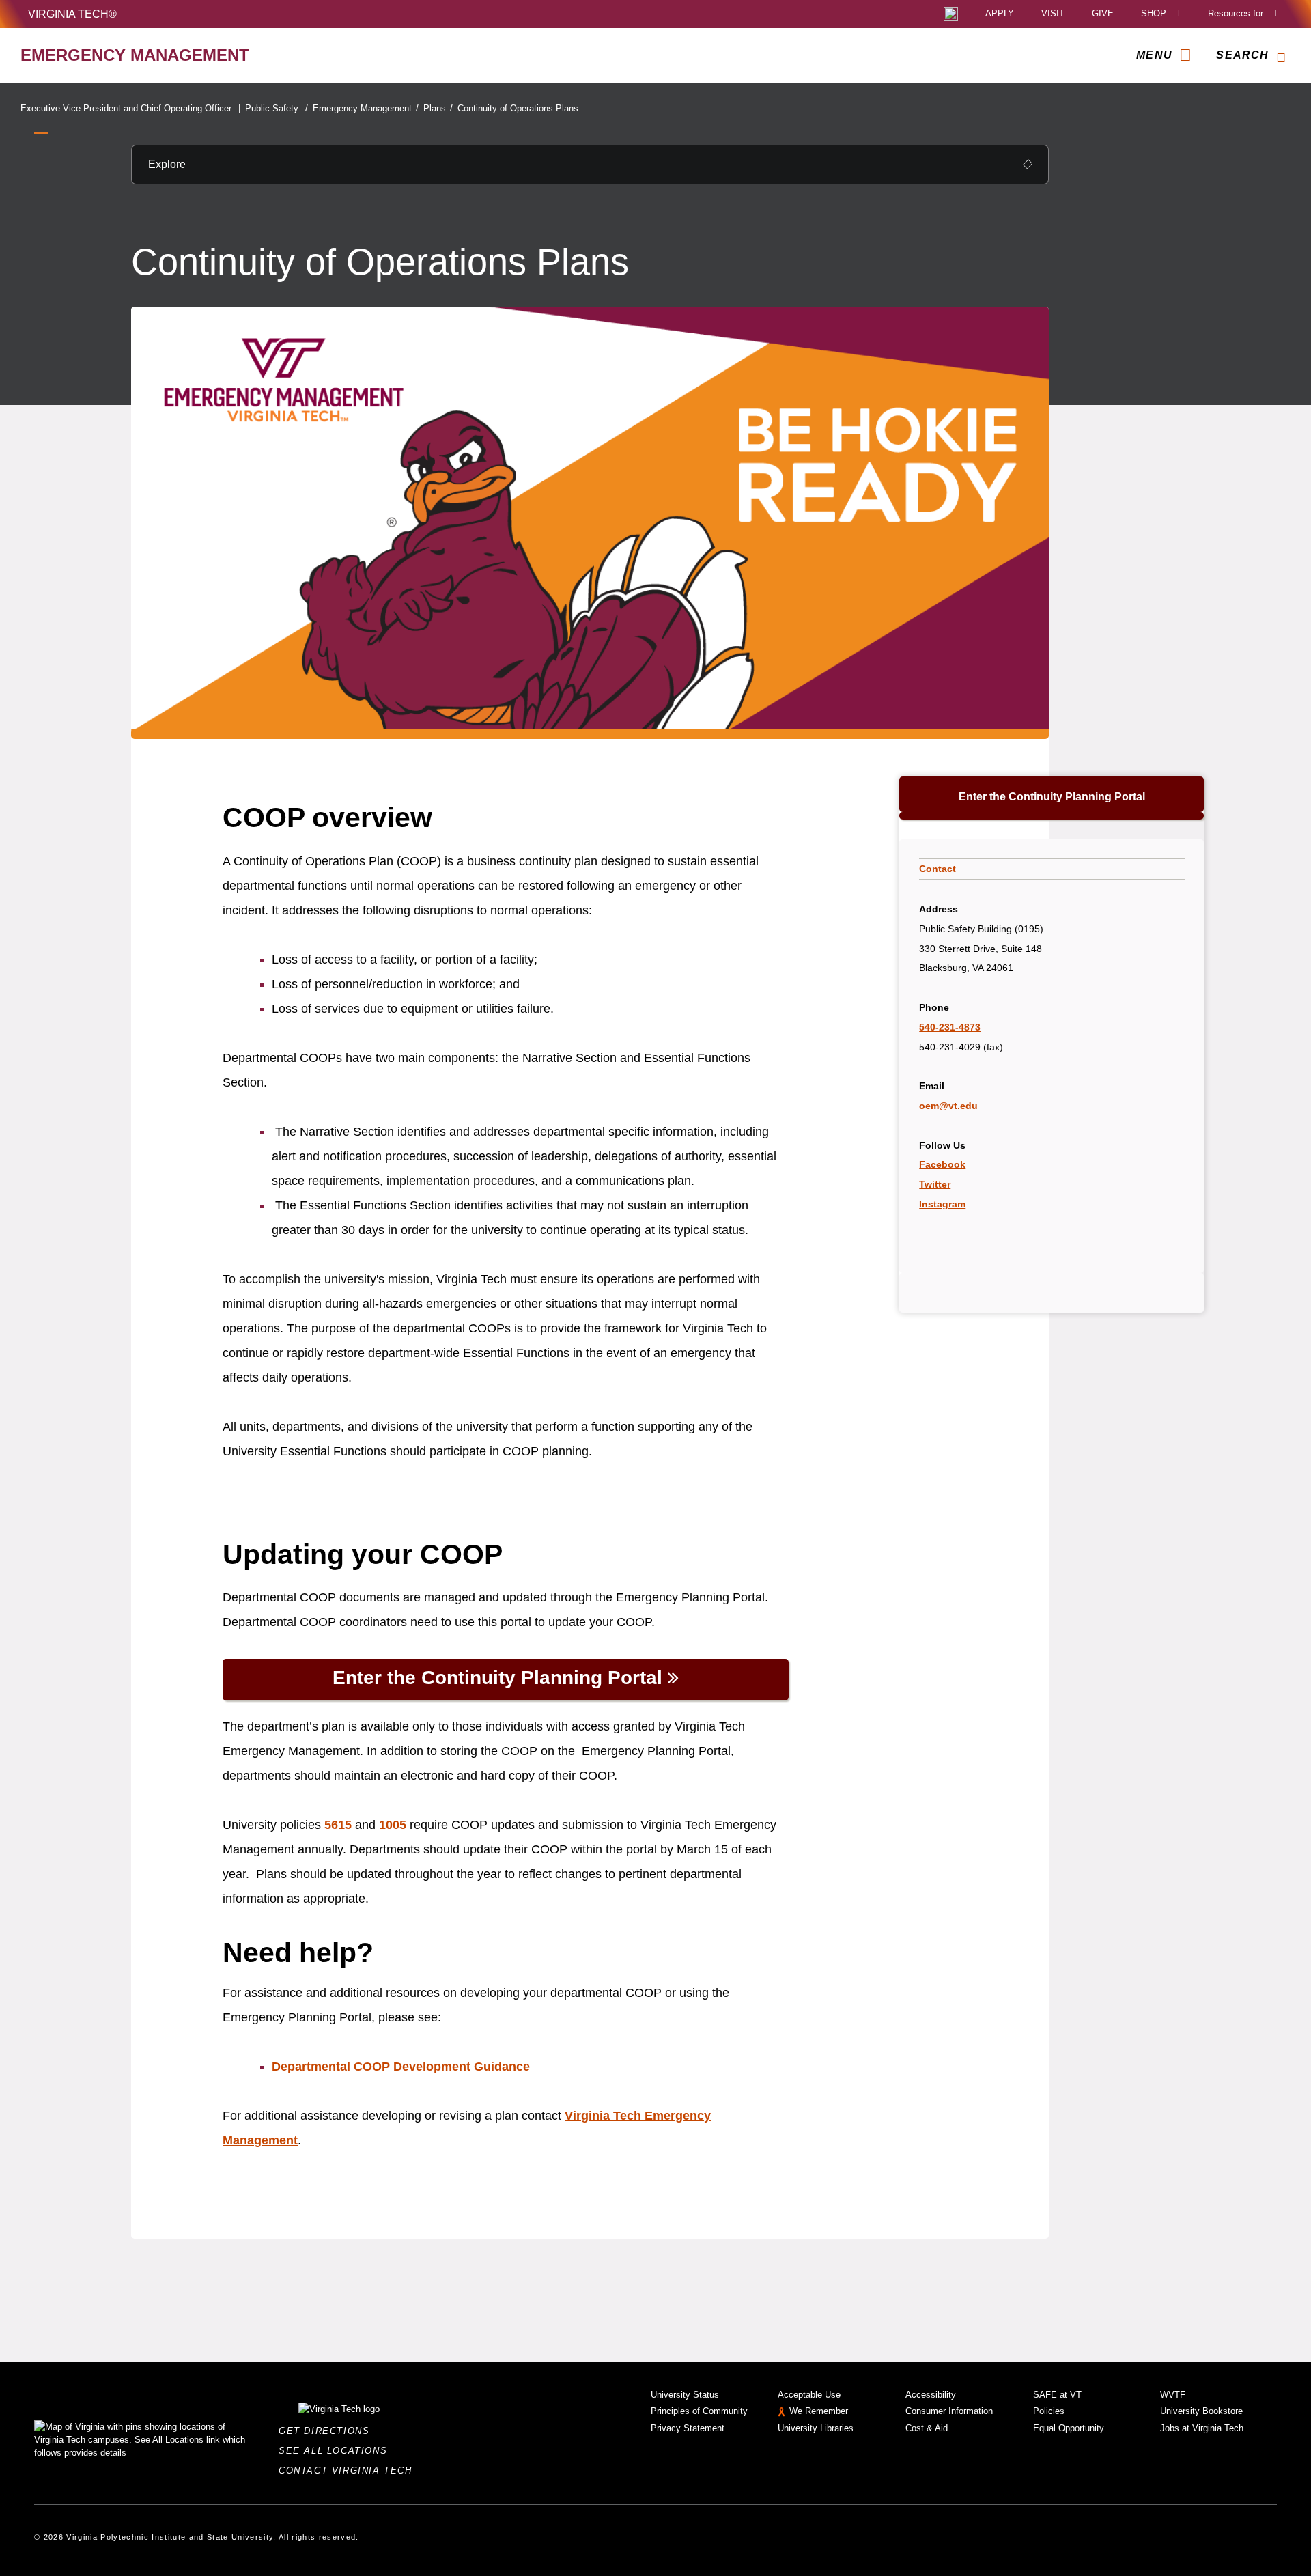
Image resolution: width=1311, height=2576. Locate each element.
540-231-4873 (950, 1027)
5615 (338, 1825)
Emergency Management (366, 108)
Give (1103, 14)
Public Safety (277, 108)
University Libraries (816, 2428)
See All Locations (337, 2451)
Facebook (942, 1164)
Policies (1049, 2411)
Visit (1053, 14)
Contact (938, 869)
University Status (685, 2395)
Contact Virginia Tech (349, 2470)
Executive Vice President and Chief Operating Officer (130, 108)
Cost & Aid (927, 2428)
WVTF (1173, 2395)
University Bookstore (1201, 2411)
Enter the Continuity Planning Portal (1052, 797)
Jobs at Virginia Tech (1202, 2428)
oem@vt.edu (948, 1106)
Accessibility (931, 2395)
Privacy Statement (688, 2428)
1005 (393, 1825)
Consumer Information (949, 2411)
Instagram (942, 1204)
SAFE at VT (1057, 2395)
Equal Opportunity (1069, 2428)
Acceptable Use (809, 2395)
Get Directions (328, 2431)
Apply (1000, 14)
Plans (438, 108)
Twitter (935, 1184)
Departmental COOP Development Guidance (401, 2067)
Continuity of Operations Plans (518, 108)
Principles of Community (699, 2411)
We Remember (819, 2411)
